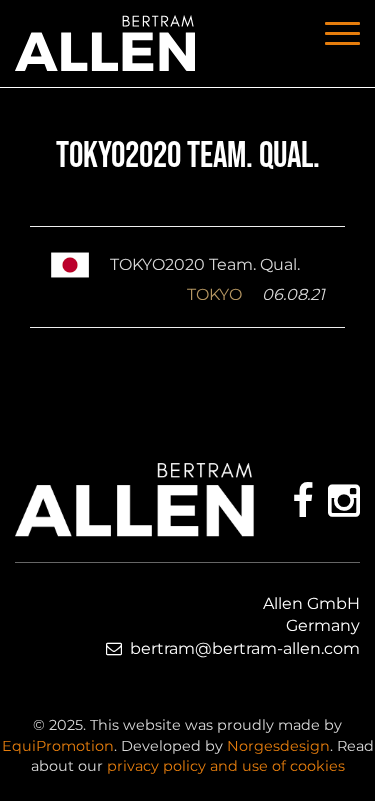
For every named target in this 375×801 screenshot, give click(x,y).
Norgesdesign (278, 746)
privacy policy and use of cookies (226, 766)
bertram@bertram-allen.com (245, 648)
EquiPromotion (58, 746)
